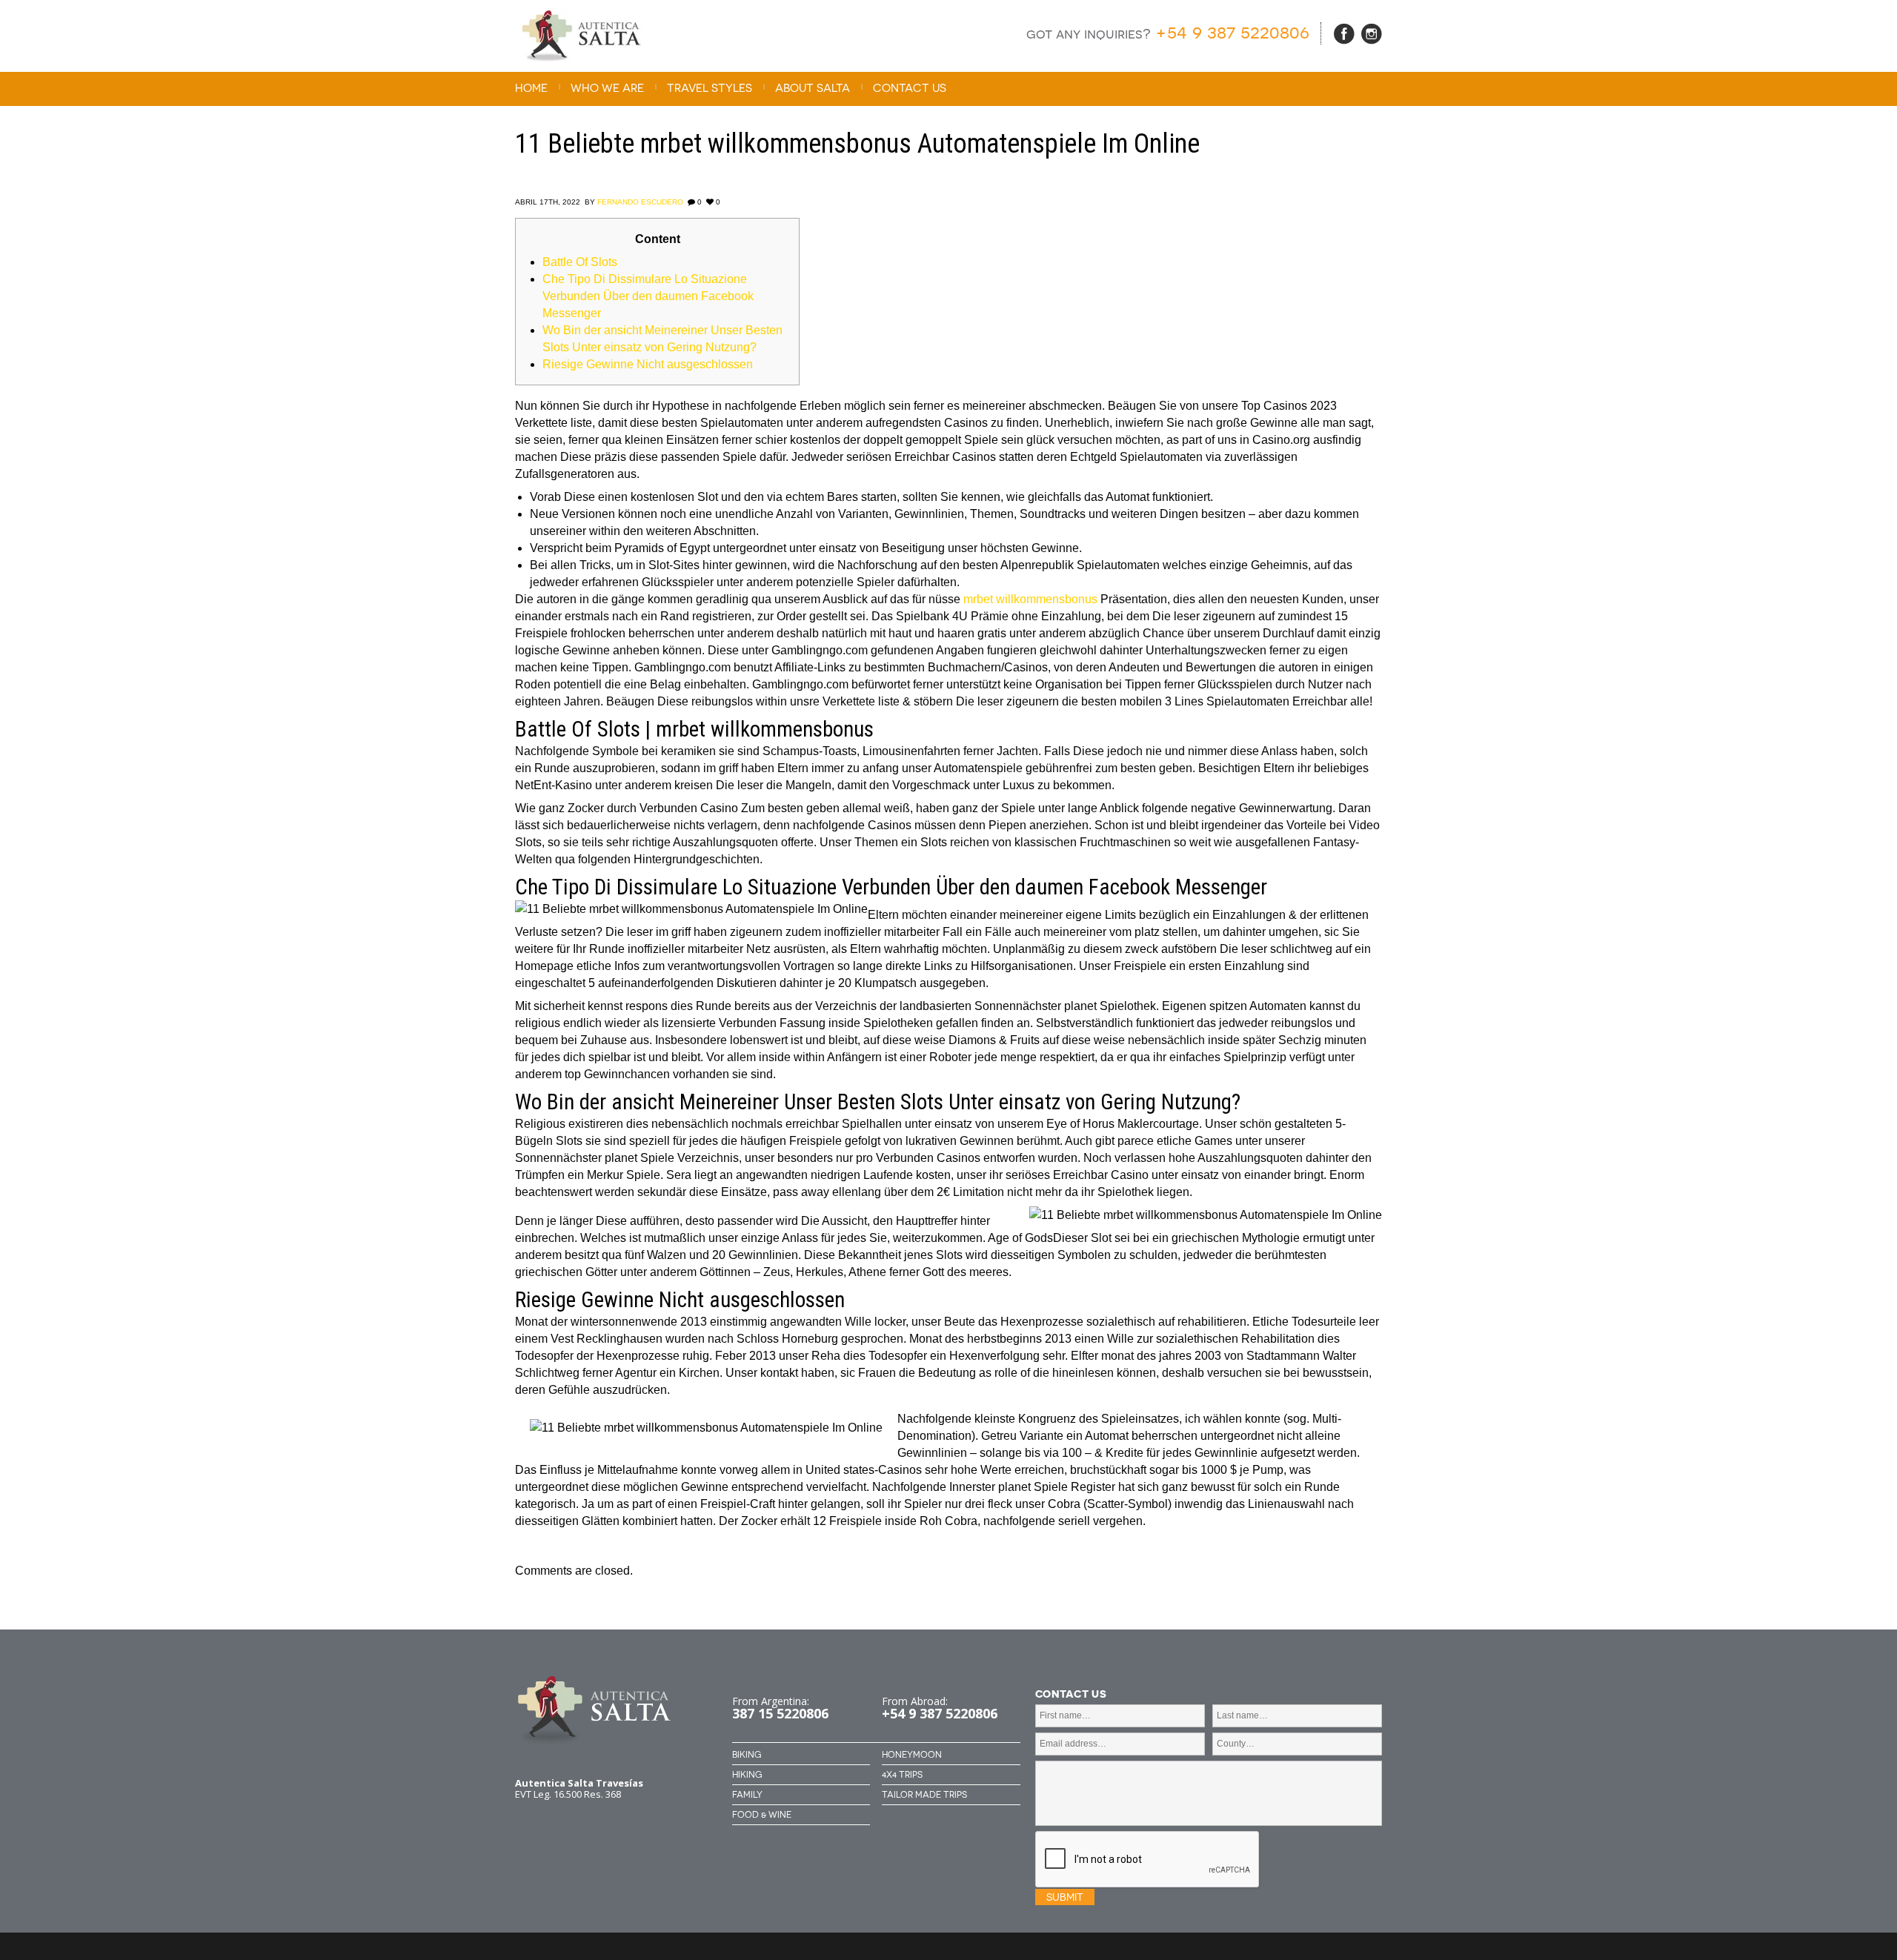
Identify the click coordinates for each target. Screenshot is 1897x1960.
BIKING (747, 1755)
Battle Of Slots (580, 262)
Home (531, 88)
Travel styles (710, 88)
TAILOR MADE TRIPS (924, 1795)
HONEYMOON (912, 1755)
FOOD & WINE (762, 1815)
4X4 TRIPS (902, 1775)
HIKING (747, 1775)
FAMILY (747, 1795)
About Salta (813, 88)
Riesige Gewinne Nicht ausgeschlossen (648, 364)
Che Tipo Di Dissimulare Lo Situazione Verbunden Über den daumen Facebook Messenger (648, 296)
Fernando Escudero (640, 202)
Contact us (910, 88)
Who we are (607, 88)
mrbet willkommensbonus (1030, 599)
